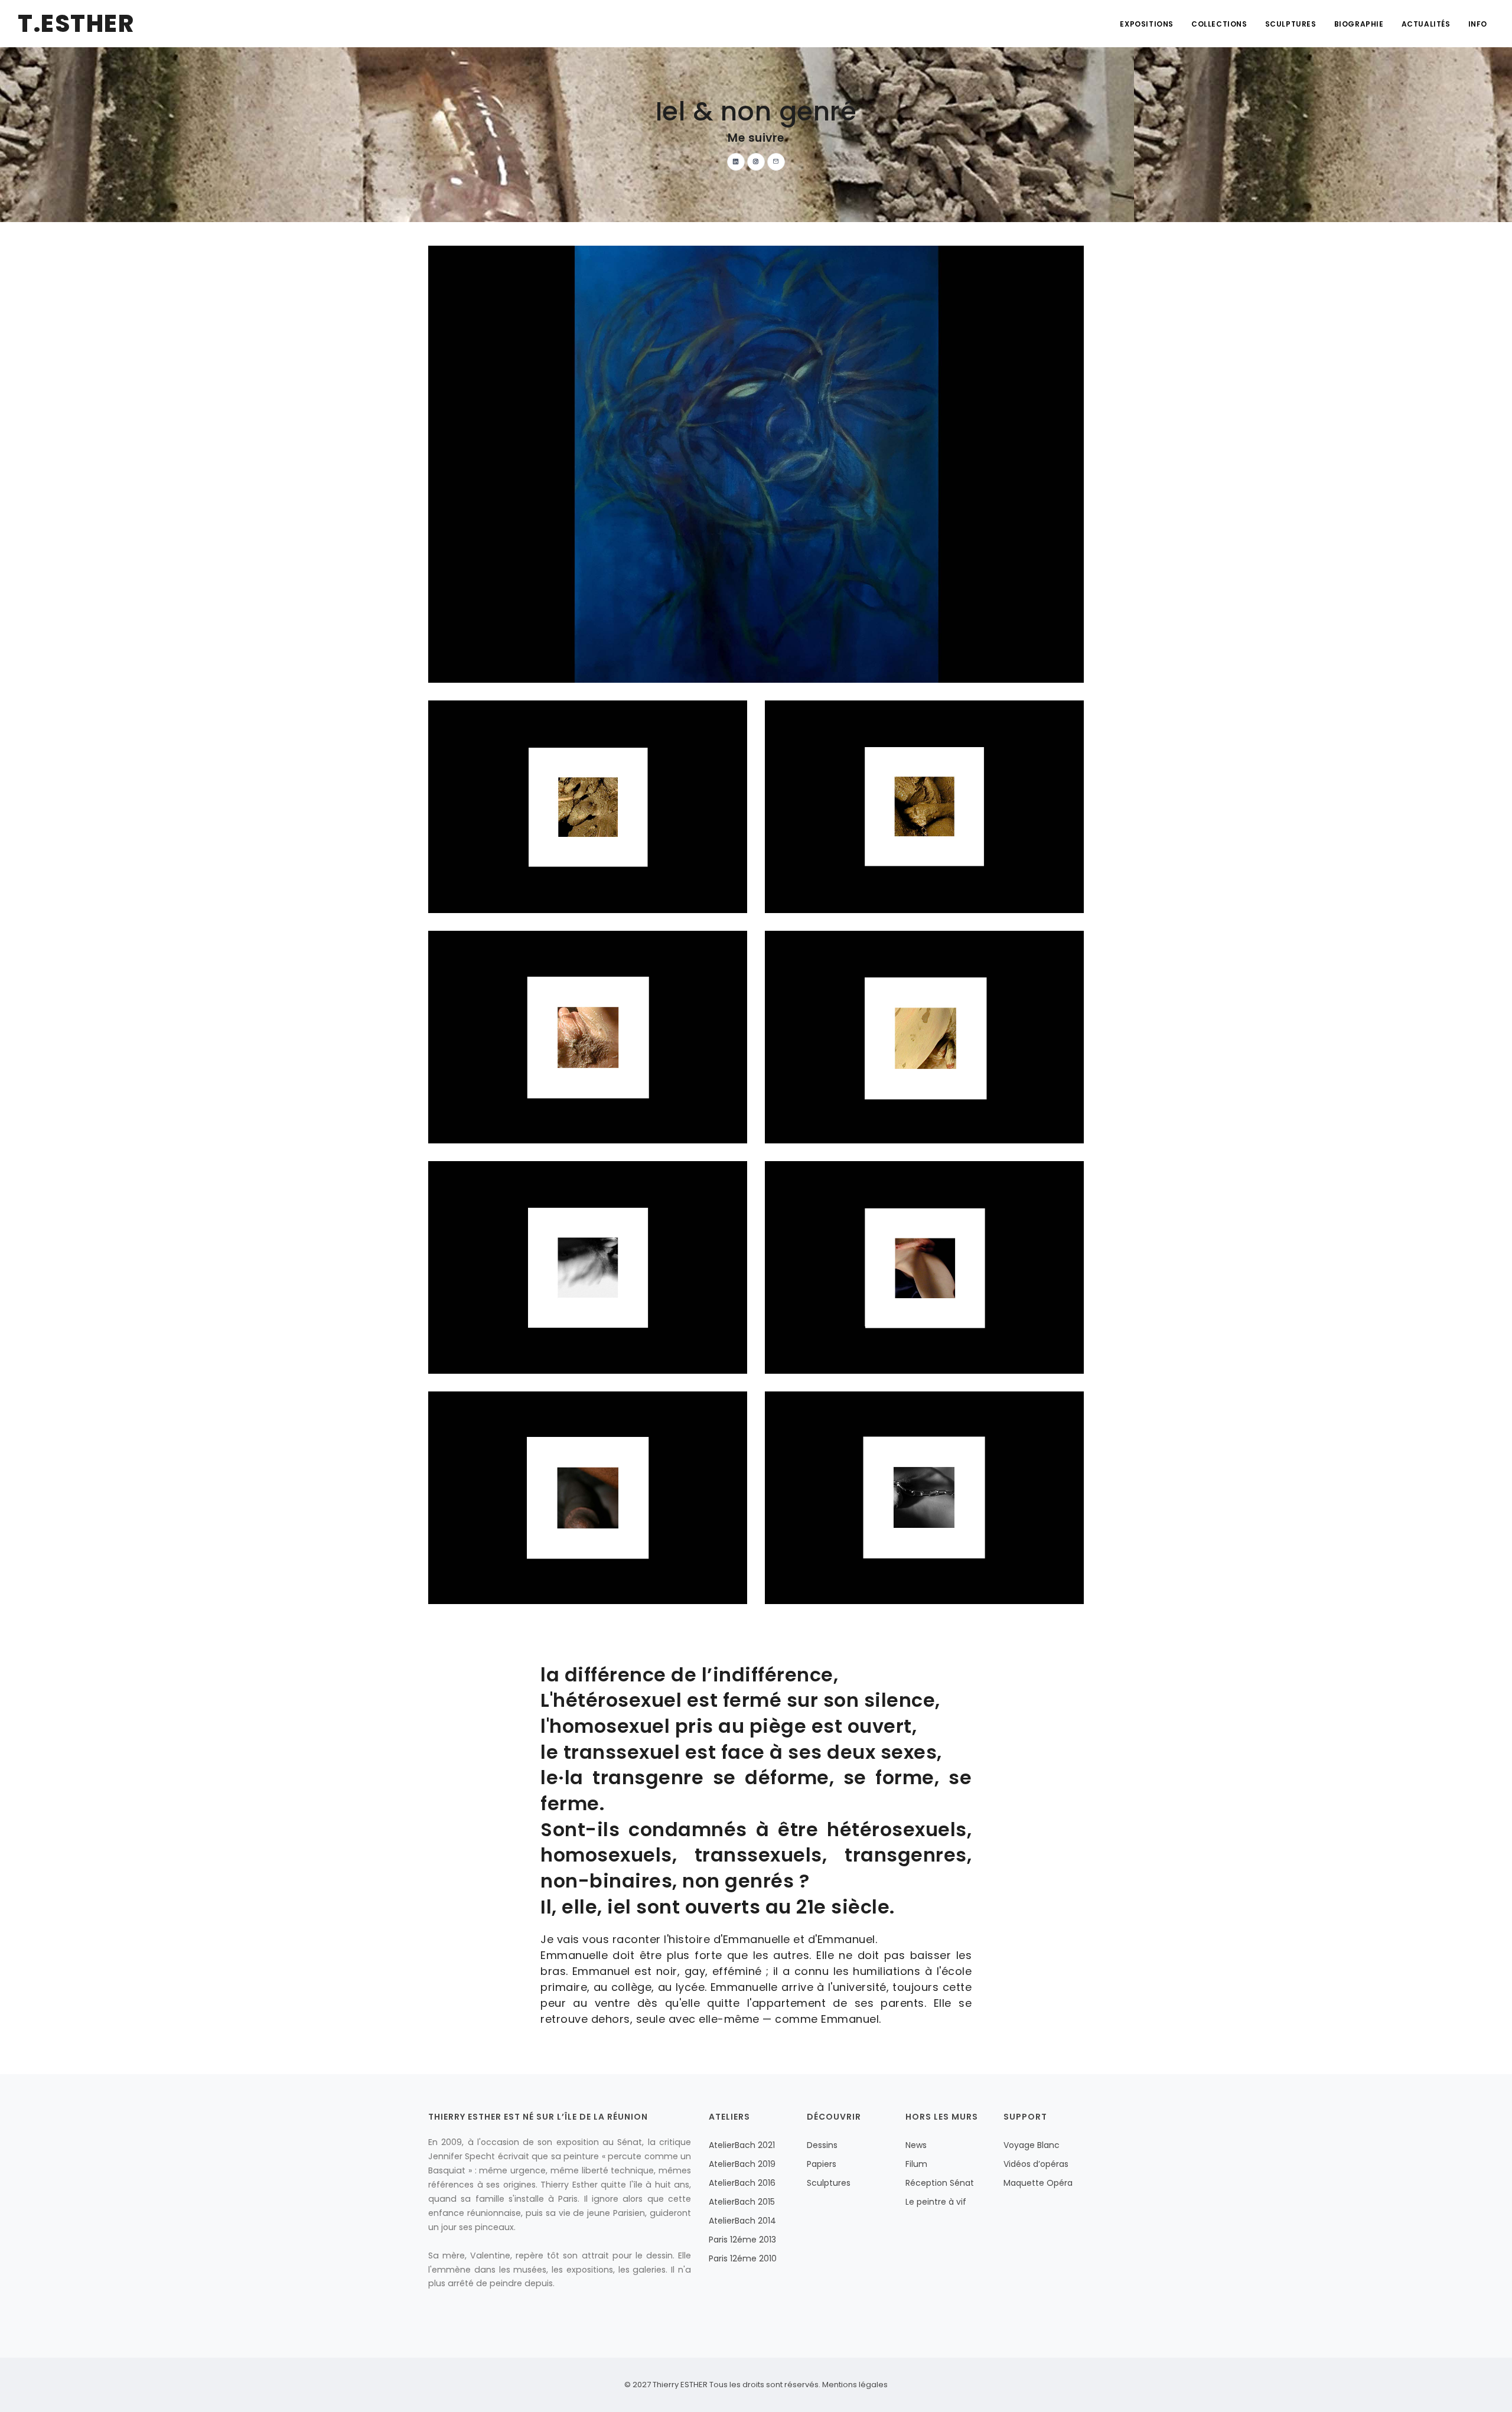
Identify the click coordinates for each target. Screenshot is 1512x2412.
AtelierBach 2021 (742, 2145)
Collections (1219, 24)
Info (1478, 24)
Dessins (822, 2145)
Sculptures (1291, 24)
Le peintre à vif (936, 2202)
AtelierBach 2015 (742, 2202)
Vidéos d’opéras (1036, 2164)
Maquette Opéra (1038, 2183)
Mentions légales (854, 2385)
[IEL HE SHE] (756, 464)
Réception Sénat (940, 2183)
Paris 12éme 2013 (742, 2240)
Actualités (1426, 24)
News (916, 2145)
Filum (916, 2164)
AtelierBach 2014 (742, 2221)
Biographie (1359, 24)
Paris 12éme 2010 (743, 2258)
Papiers (822, 2164)
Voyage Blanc (1032, 2145)
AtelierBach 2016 (742, 2183)
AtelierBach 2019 (742, 2164)
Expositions (1147, 24)
